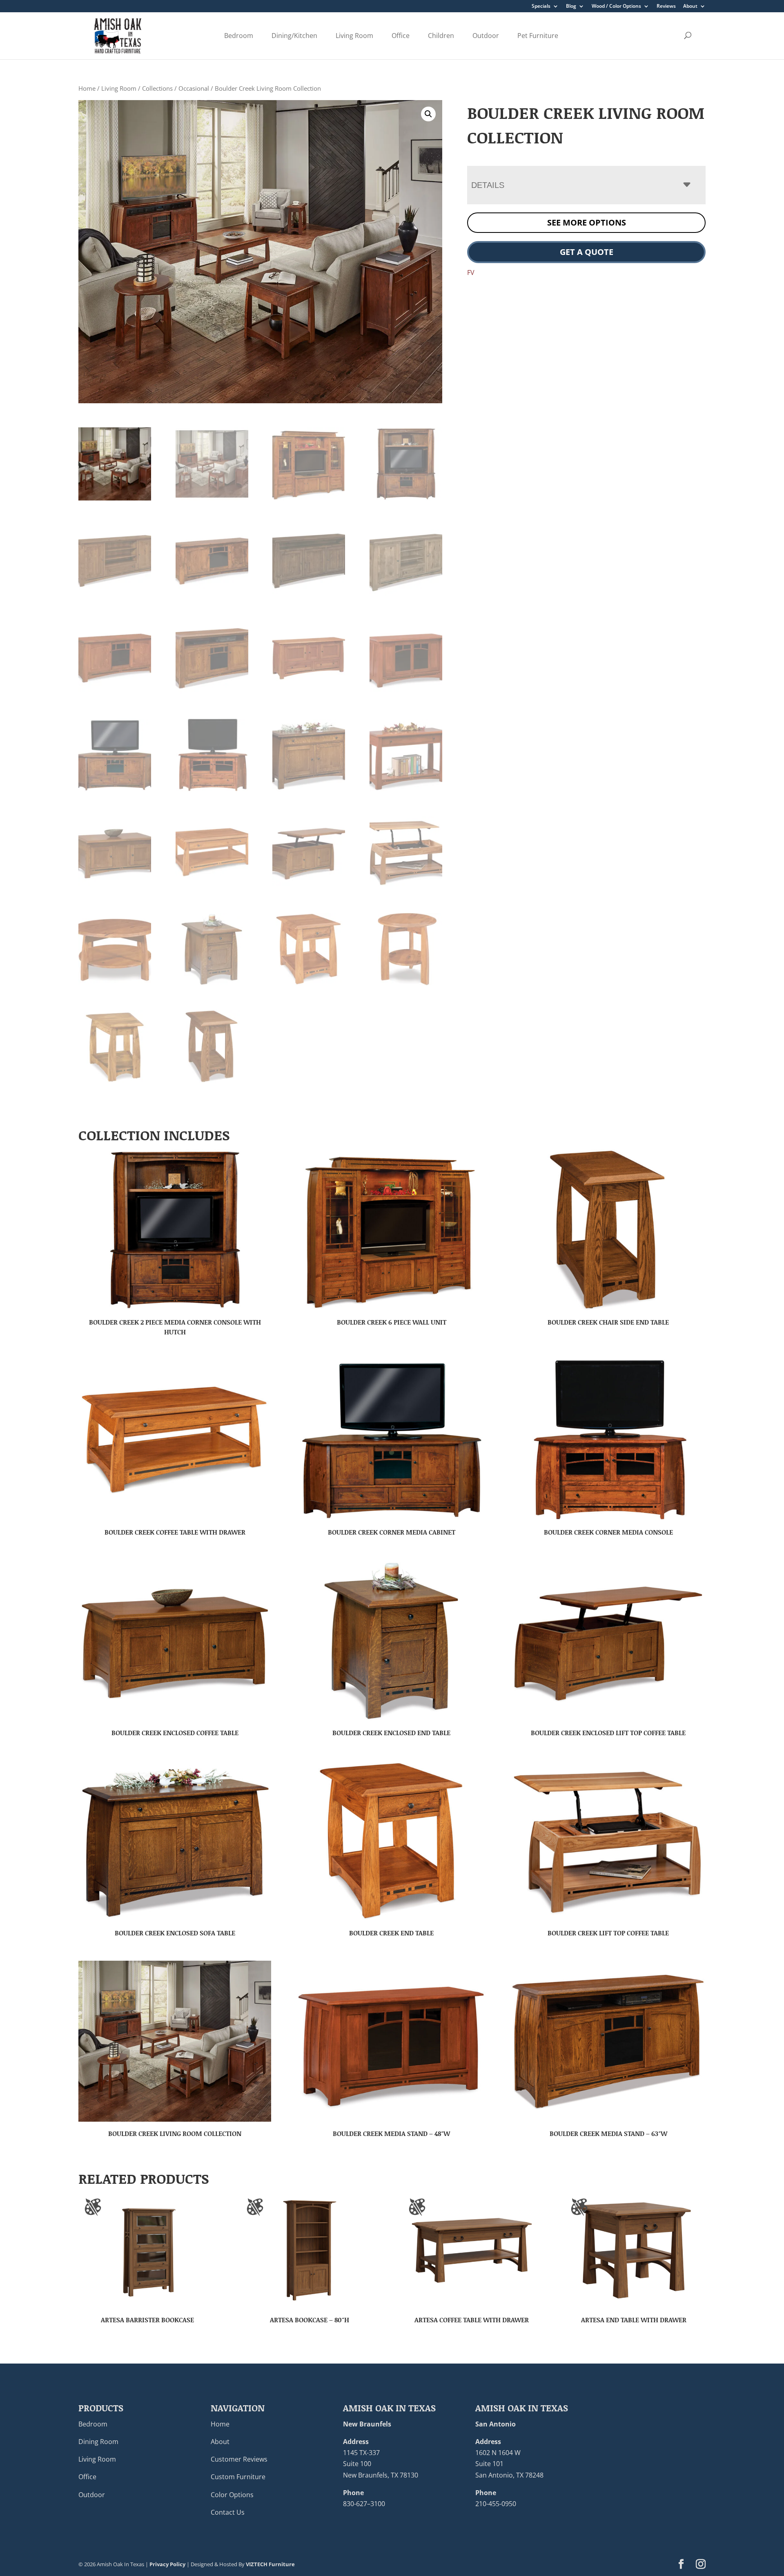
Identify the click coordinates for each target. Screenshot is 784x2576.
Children (441, 36)
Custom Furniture (238, 2477)
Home (87, 88)
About (690, 7)
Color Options (232, 2495)
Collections (157, 88)
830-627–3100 (364, 2504)
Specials (541, 7)
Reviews (666, 7)
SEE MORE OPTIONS (587, 222)
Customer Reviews (239, 2459)
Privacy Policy (167, 2564)
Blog (571, 7)
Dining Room (98, 2442)
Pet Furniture (538, 36)
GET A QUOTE (587, 252)
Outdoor (486, 36)
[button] (428, 114)
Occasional (194, 88)
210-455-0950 (496, 2504)
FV (471, 273)
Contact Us (228, 2512)
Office (401, 36)
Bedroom (239, 36)
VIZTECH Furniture (270, 2564)
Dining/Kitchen (294, 36)
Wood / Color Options (616, 7)
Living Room (354, 36)
